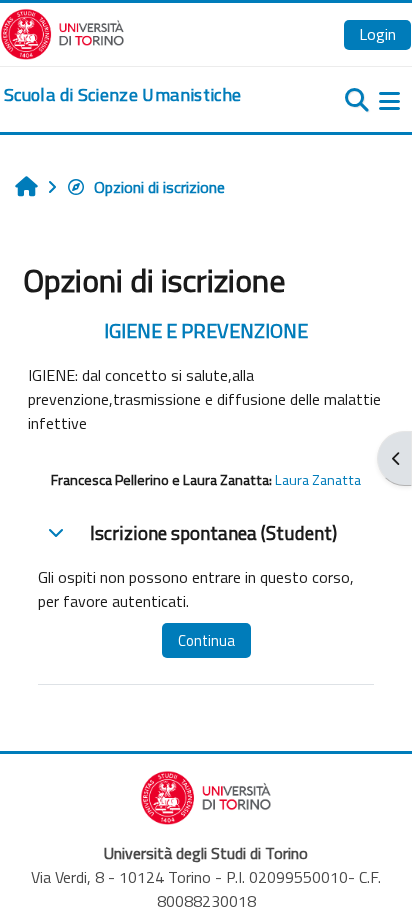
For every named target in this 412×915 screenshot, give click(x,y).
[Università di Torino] (62, 32)
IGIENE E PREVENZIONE (206, 330)
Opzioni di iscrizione (159, 187)
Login (377, 34)
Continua (206, 640)
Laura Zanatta (318, 480)
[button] (56, 532)
